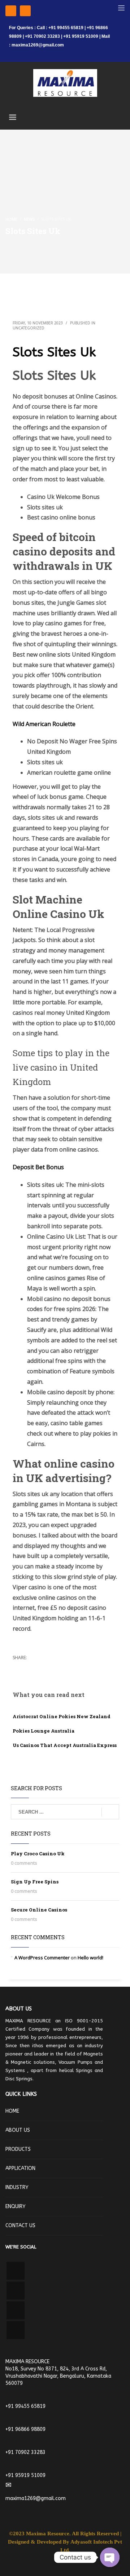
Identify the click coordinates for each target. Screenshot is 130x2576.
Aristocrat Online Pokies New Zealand (62, 1716)
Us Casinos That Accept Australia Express (65, 1745)
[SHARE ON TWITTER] (18, 1667)
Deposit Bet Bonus (38, 1167)
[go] (110, 1812)
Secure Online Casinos (39, 1910)
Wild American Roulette (44, 724)
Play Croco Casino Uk (38, 1854)
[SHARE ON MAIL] (69, 1667)
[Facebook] (11, 11)
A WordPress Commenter (42, 1958)
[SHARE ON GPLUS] (43, 1667)
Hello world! (90, 1958)
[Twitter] (25, 11)
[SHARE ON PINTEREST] (56, 1667)
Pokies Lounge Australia (44, 1731)
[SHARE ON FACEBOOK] (31, 1667)
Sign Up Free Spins (35, 1882)
